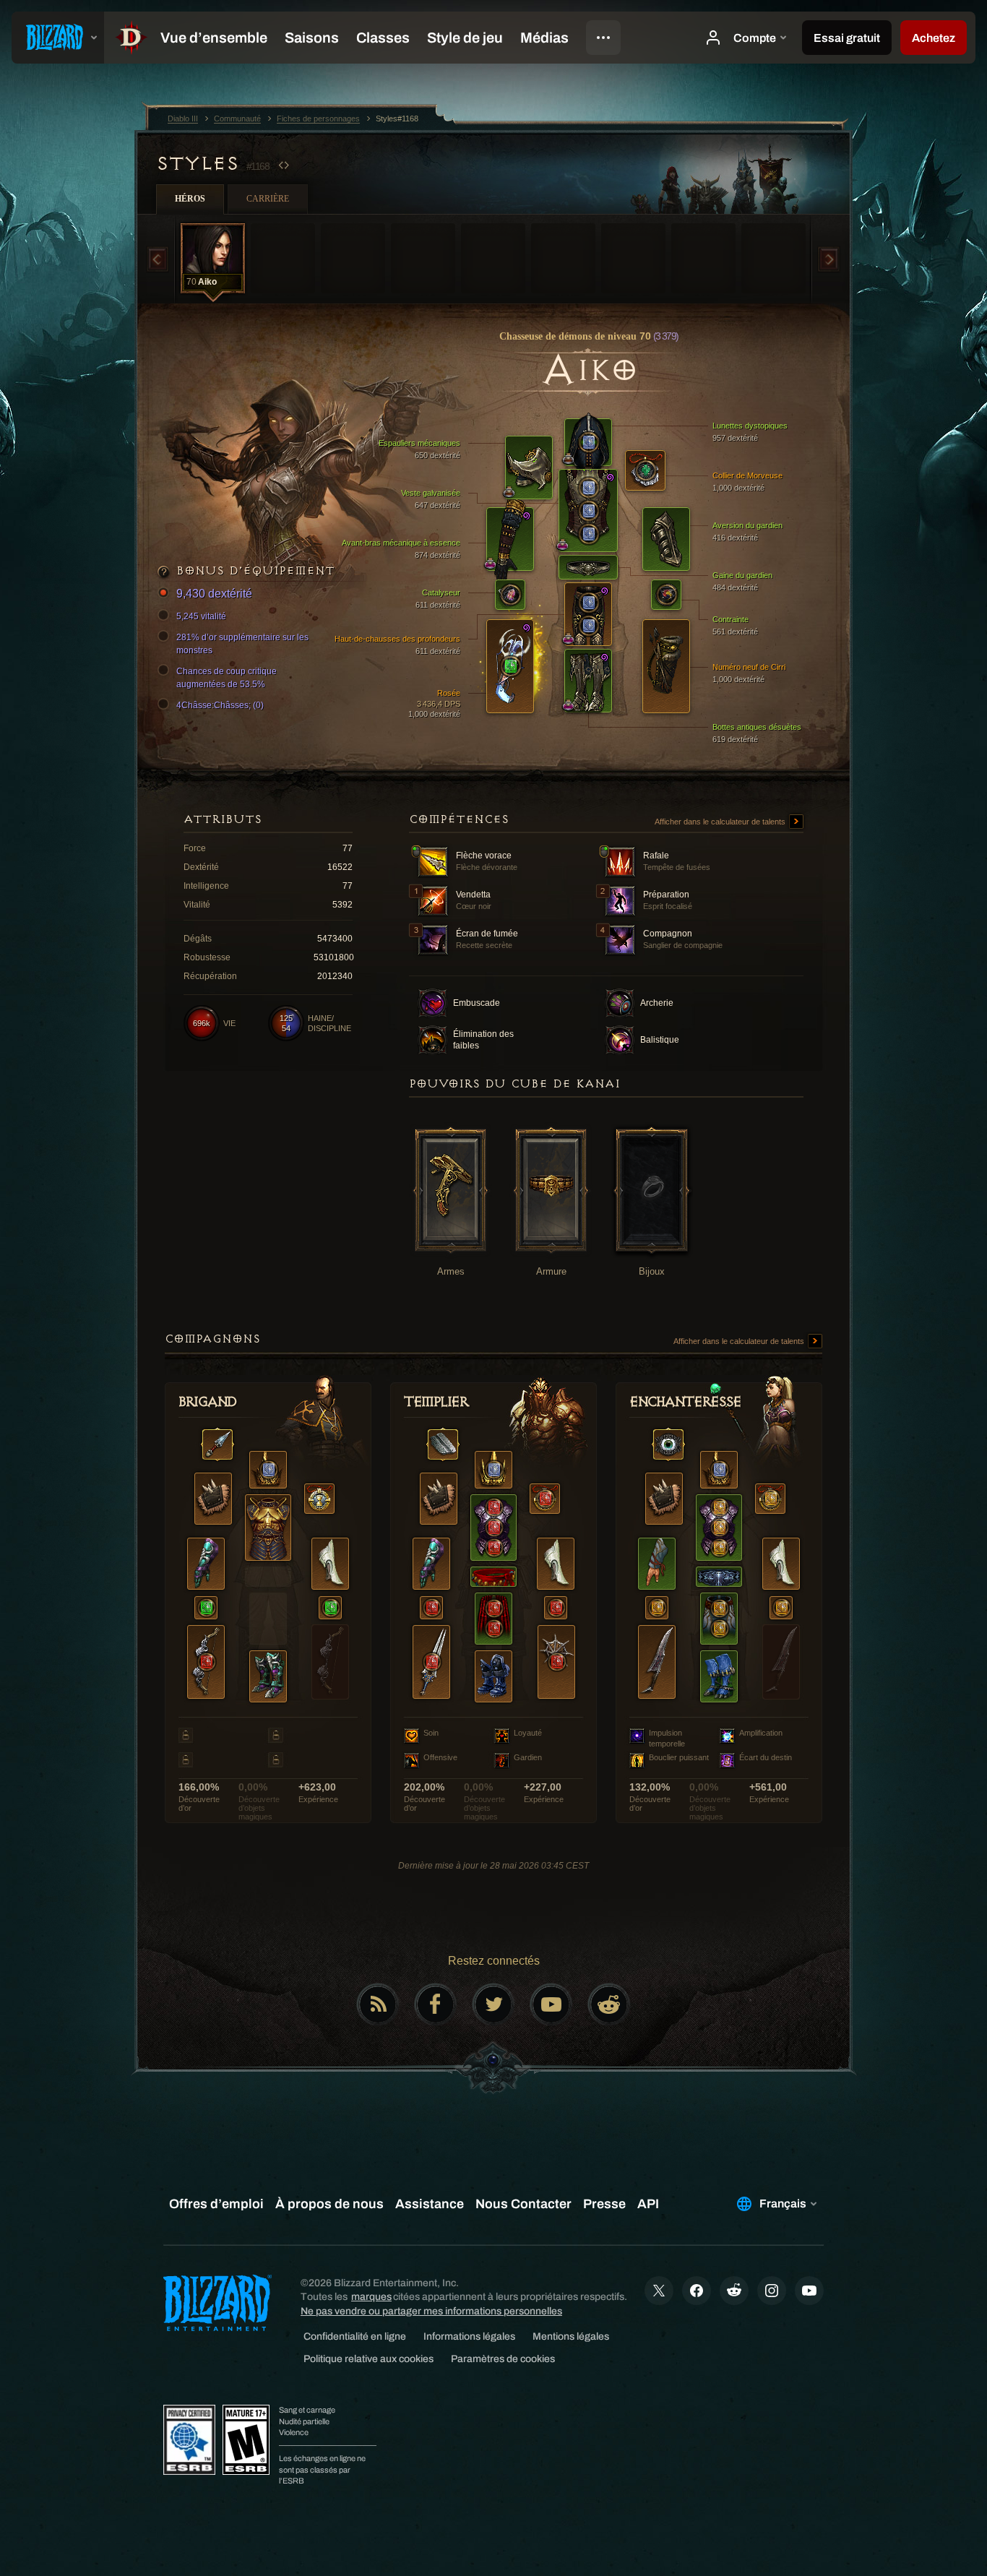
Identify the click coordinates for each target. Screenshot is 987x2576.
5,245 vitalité (201, 616)
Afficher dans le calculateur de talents (721, 822)
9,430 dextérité (214, 594)
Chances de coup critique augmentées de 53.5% (227, 678)
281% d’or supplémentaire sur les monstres (242, 644)
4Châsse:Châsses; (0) (220, 705)
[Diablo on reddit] (609, 2004)
